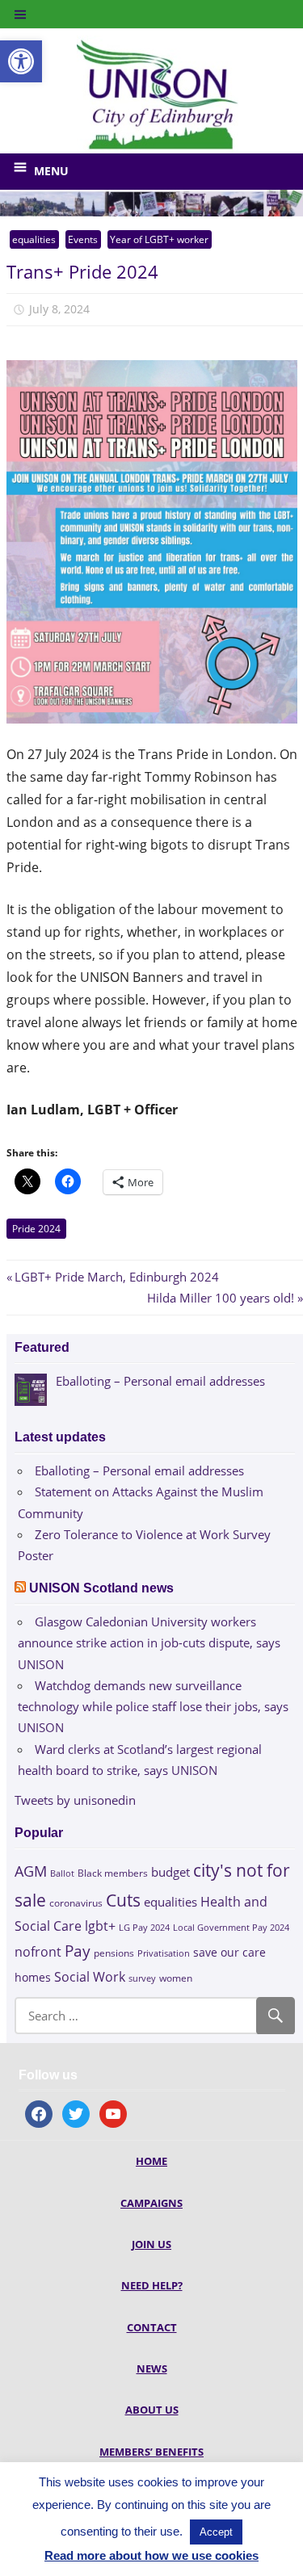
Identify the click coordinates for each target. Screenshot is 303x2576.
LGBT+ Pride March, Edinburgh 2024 (116, 1277)
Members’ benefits (151, 2452)
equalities (34, 239)
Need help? (152, 2285)
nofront (38, 1952)
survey (142, 1978)
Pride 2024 (36, 1229)
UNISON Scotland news (101, 1588)
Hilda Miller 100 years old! (221, 1298)
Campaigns (151, 2203)
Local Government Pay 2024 (231, 1927)
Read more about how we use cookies (151, 2555)
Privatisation (164, 1953)
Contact (152, 2327)
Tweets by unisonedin (75, 1800)
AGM (31, 1871)
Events (83, 239)
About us (152, 2410)
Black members (113, 1873)
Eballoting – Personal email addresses (139, 1471)
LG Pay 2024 (144, 1927)
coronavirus (76, 1903)
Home (151, 2161)
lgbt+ (100, 1926)
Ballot (62, 1873)
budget (170, 1872)
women (176, 1978)
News (152, 2368)
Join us (151, 2244)
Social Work (90, 1977)
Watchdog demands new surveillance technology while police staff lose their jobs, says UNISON (153, 1707)
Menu (51, 171)
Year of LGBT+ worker (159, 239)
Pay (78, 1951)
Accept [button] (216, 2532)
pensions (114, 1953)
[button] (21, 61)
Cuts (123, 1900)
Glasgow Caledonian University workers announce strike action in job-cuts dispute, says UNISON (149, 1643)
